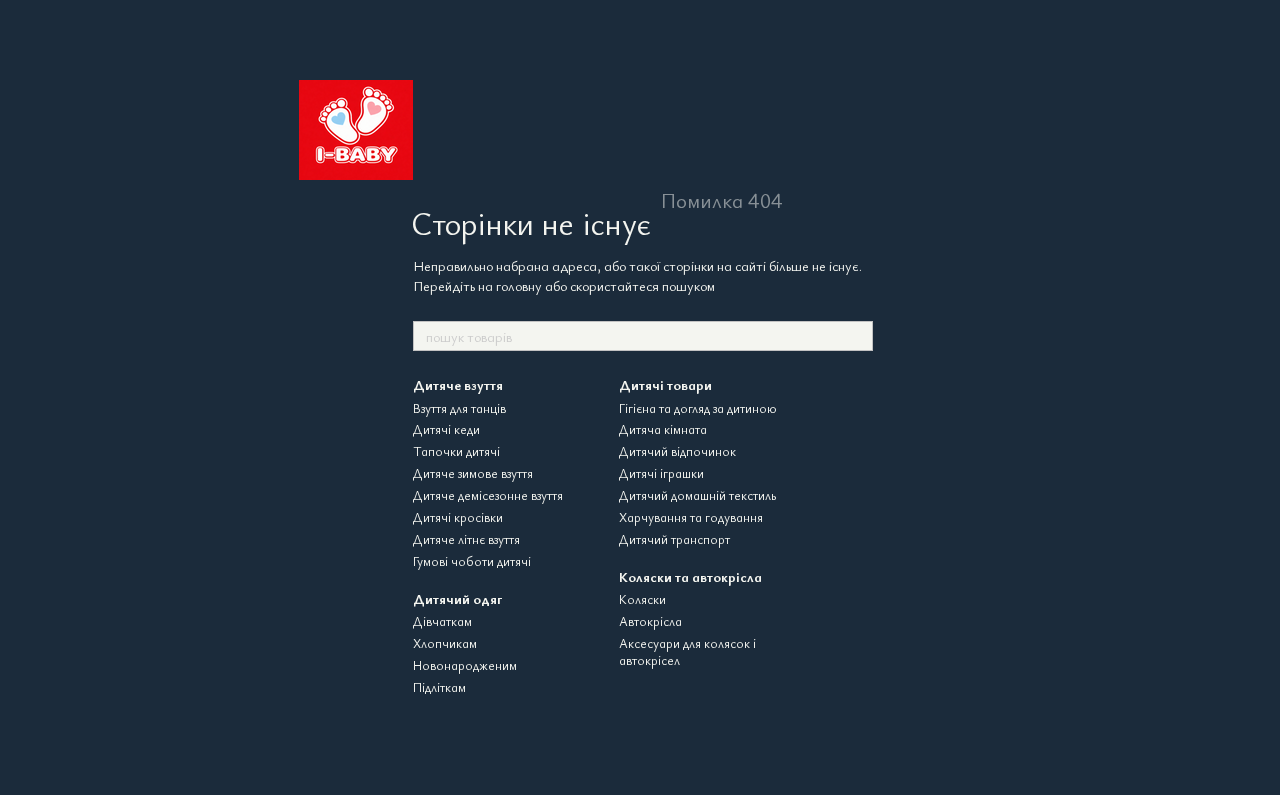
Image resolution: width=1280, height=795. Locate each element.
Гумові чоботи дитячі (472, 561)
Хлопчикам (445, 643)
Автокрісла (650, 621)
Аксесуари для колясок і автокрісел (687, 651)
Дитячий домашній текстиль (697, 495)
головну (519, 285)
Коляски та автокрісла (690, 576)
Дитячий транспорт (674, 539)
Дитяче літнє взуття (466, 539)
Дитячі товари (665, 384)
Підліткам (439, 687)
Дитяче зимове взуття (473, 473)
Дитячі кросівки (458, 517)
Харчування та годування (691, 517)
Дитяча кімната (663, 429)
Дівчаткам (442, 621)
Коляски (642, 599)
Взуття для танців (459, 408)
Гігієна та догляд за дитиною (698, 408)
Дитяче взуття (458, 384)
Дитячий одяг (458, 598)
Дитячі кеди (446, 429)
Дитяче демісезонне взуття (488, 495)
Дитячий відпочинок (677, 451)
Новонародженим (465, 665)
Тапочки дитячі (456, 451)
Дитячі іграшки (661, 473)
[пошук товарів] (857, 336)
